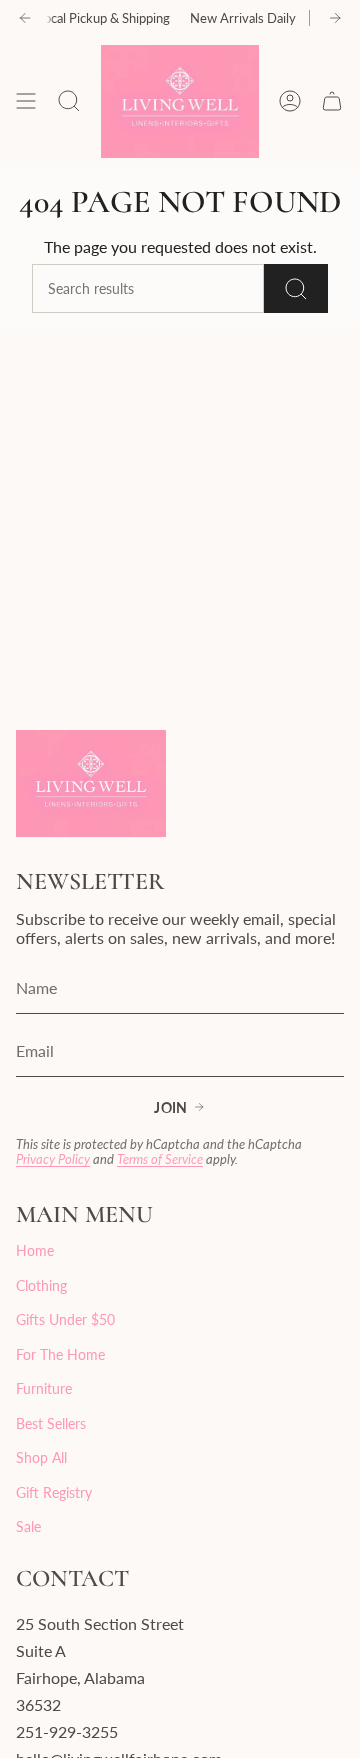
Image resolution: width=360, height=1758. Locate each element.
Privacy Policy (53, 1159)
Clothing (41, 1285)
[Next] (335, 18)
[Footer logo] (91, 783)
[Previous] (25, 18)
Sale (28, 1526)
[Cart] (332, 101)
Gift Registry (54, 1492)
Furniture (44, 1388)
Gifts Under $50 (65, 1319)
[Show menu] (26, 101)
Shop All (41, 1457)
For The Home (60, 1354)
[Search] (296, 288)
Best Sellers (51, 1423)
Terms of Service (160, 1159)
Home (35, 1250)
